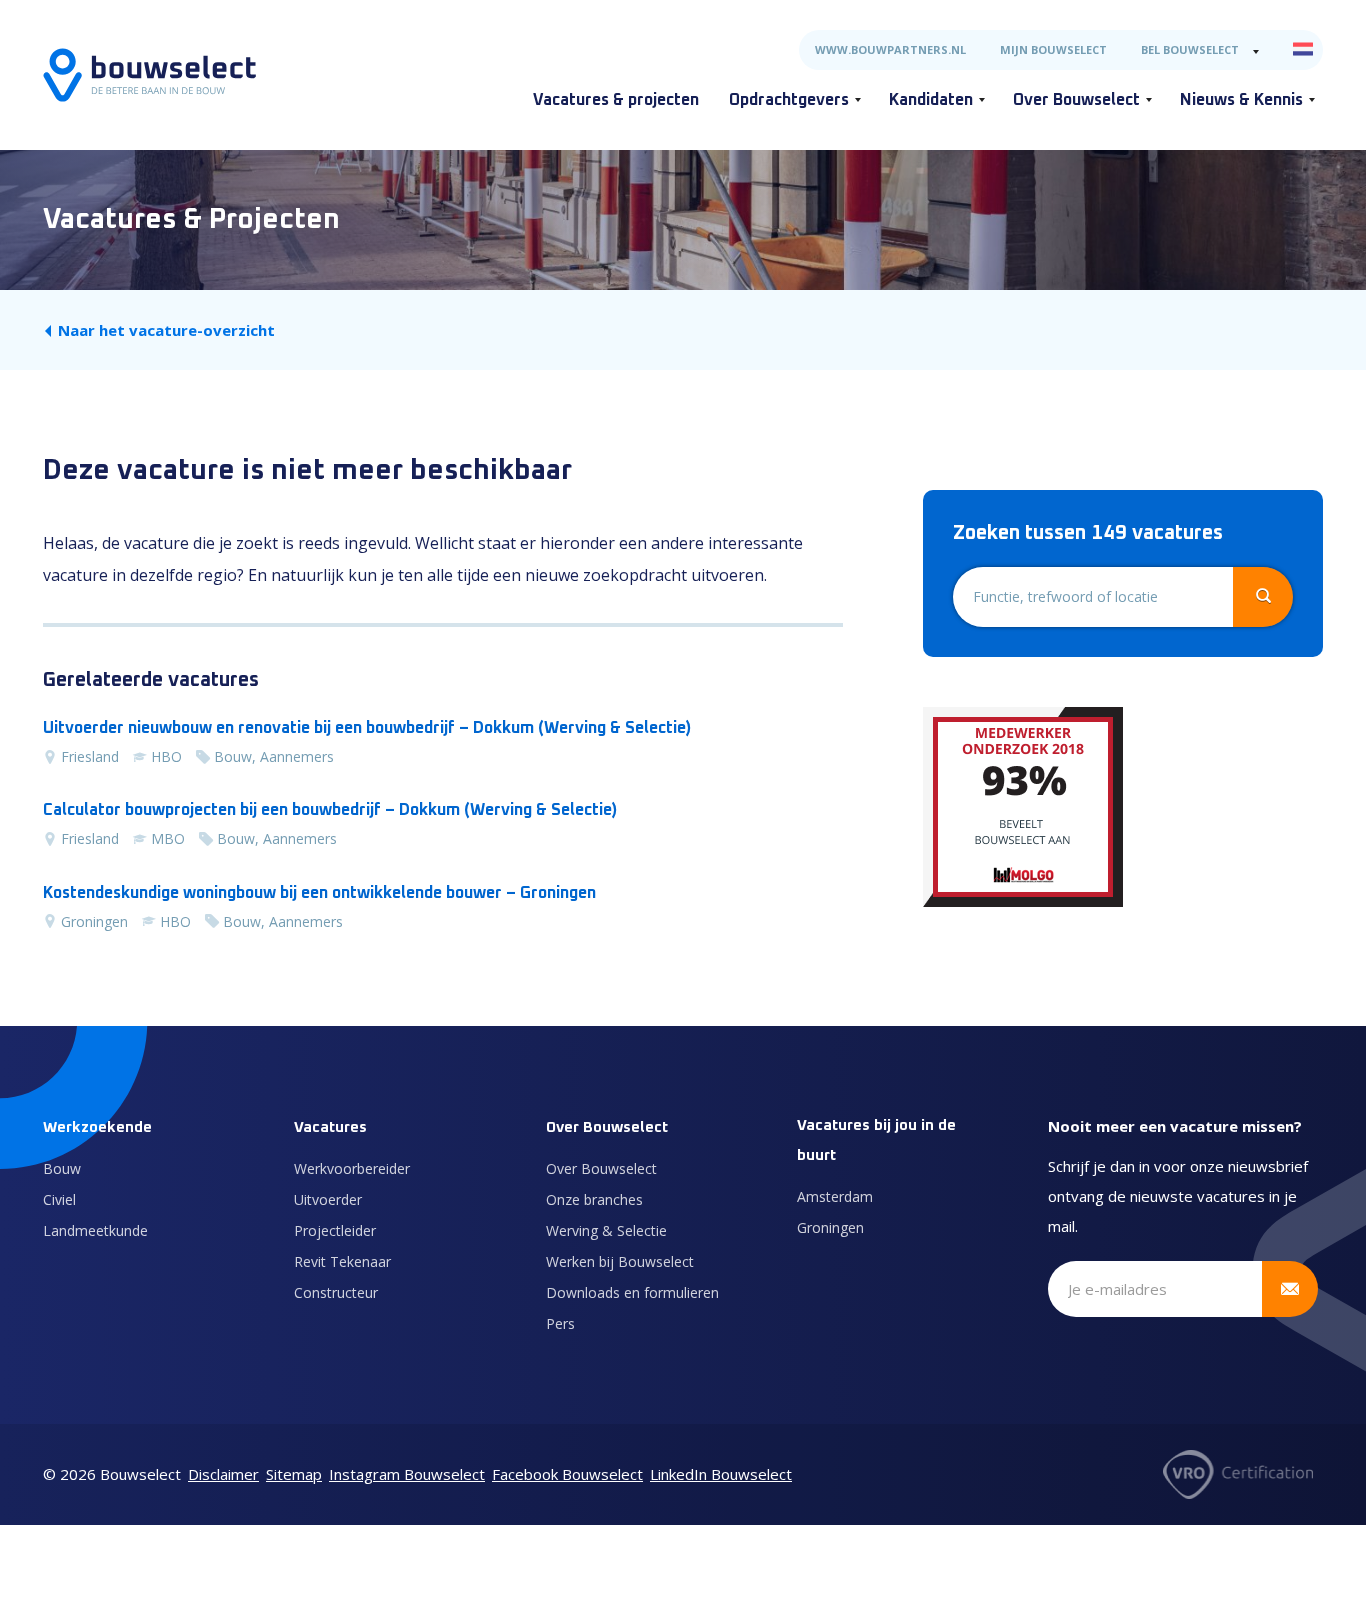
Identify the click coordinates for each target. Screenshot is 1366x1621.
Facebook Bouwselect (567, 1474)
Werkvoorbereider (352, 1168)
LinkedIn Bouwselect (721, 1474)
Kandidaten (931, 100)
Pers (560, 1323)
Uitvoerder (328, 1199)
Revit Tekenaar (342, 1261)
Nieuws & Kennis (1241, 100)
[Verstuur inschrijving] (1290, 1289)
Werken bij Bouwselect (620, 1261)
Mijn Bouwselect (1053, 49)
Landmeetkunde (95, 1230)
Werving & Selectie (606, 1230)
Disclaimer (223, 1474)
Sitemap (294, 1474)
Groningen (830, 1227)
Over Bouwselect (1076, 100)
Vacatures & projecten (616, 100)
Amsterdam (835, 1196)
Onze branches (594, 1199)
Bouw (62, 1168)
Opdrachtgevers (789, 100)
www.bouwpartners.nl (890, 49)
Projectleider (335, 1230)
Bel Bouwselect (1190, 49)
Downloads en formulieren (632, 1292)
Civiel (59, 1199)
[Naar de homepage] (149, 75)
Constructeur (336, 1292)
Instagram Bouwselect (407, 1474)
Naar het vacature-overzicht (166, 330)
